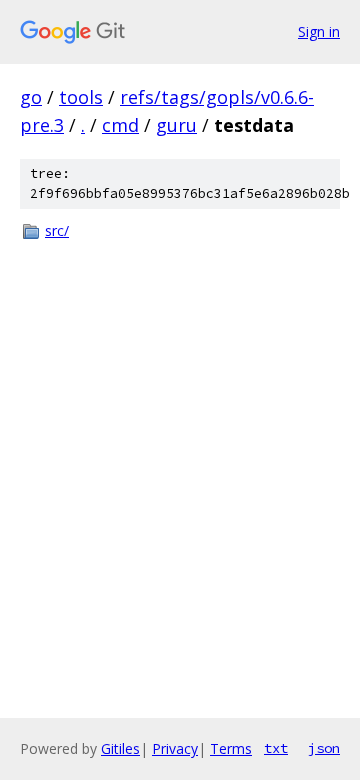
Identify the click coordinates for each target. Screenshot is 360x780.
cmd (120, 125)
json (324, 748)
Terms (231, 748)
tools (81, 97)
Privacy (175, 748)
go (31, 97)
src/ (57, 230)
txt (276, 748)
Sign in (319, 31)
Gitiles (120, 748)
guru (176, 125)
